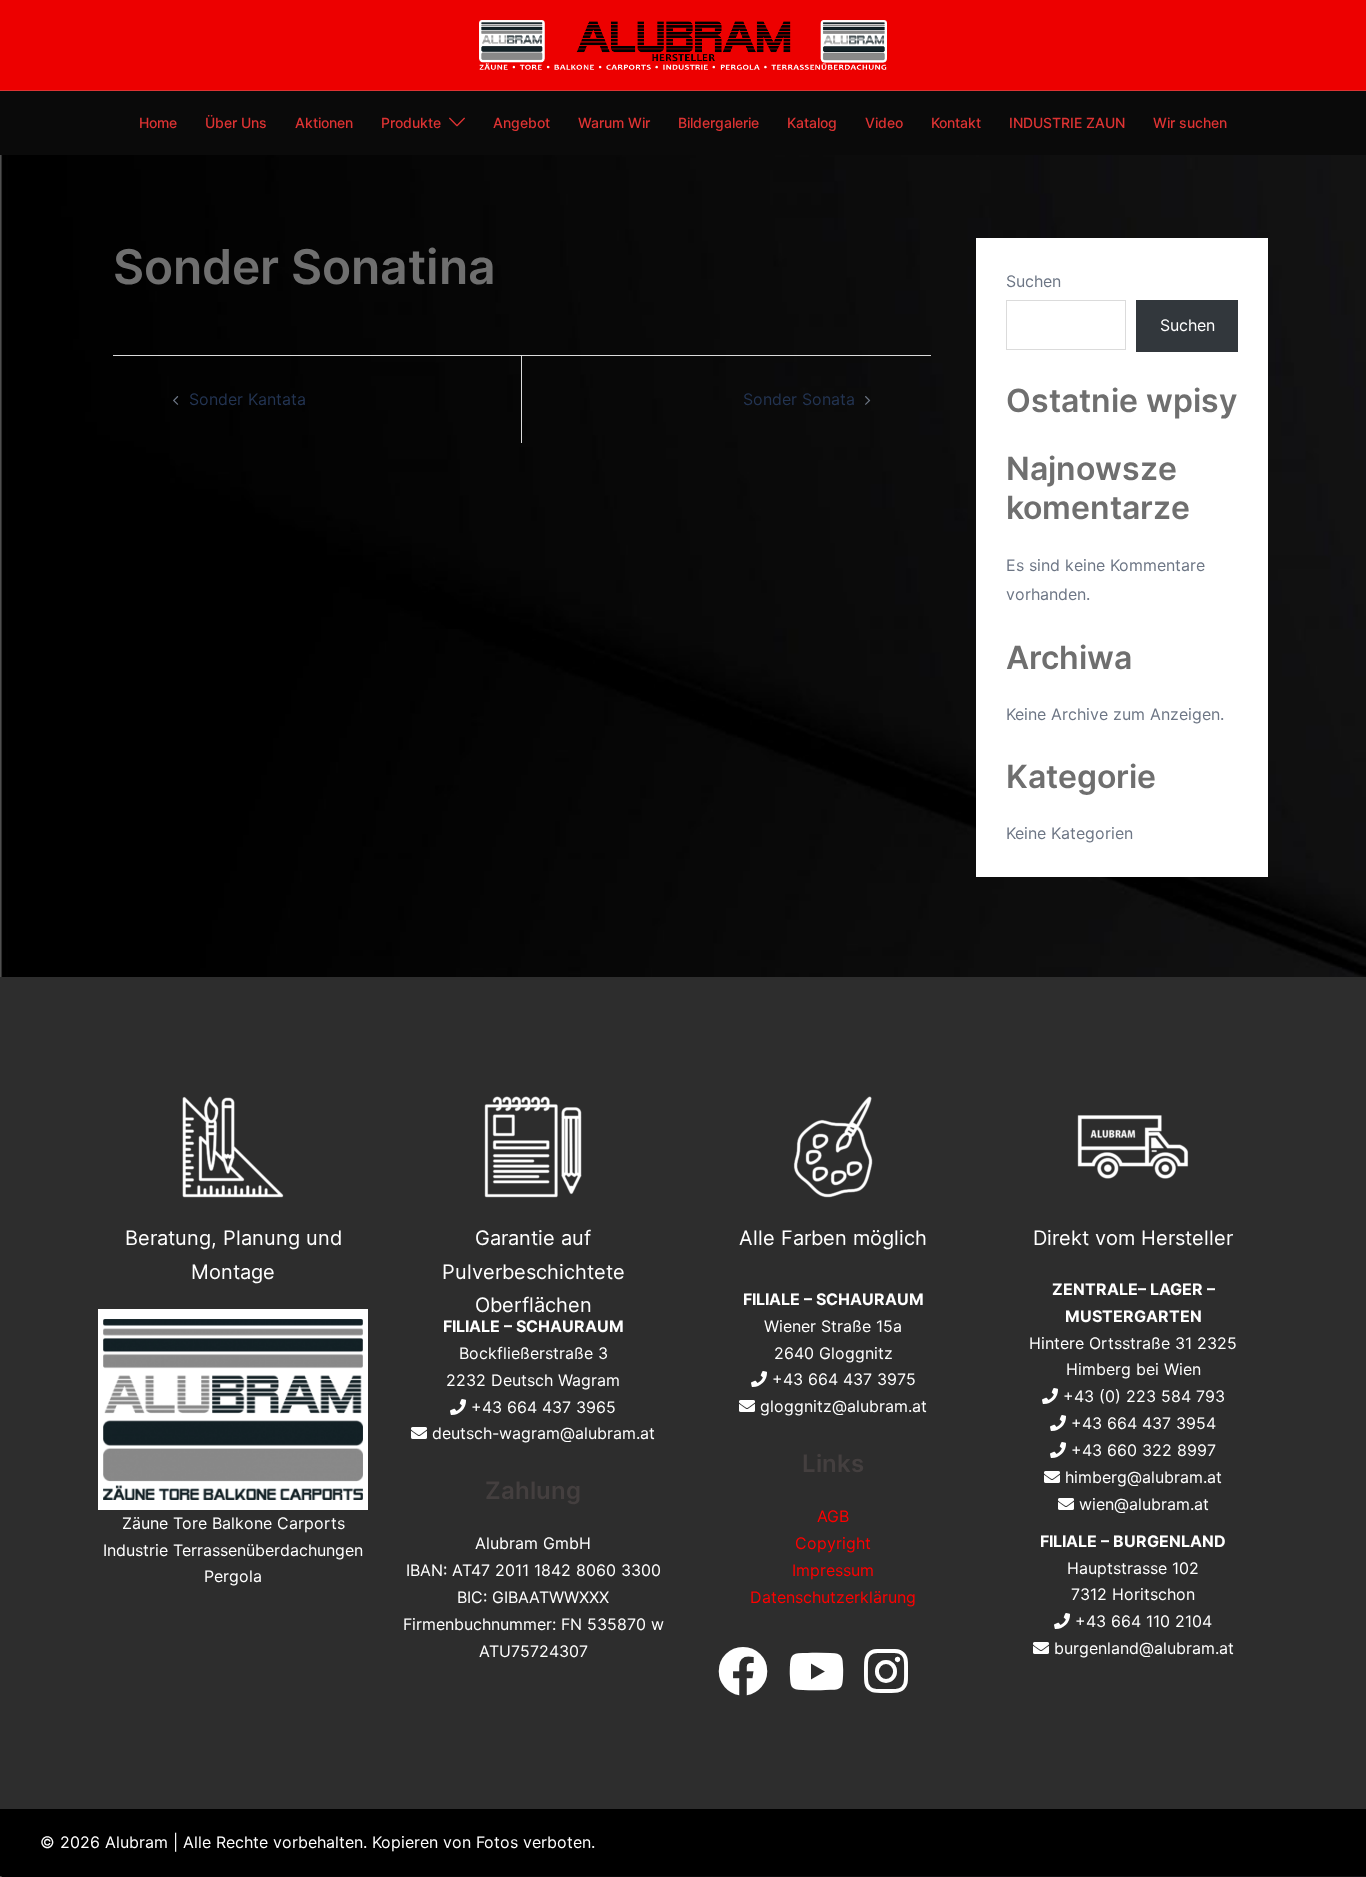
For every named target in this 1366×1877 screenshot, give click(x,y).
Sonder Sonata (799, 399)
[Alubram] (683, 44)
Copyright (833, 1543)
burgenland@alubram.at (1144, 1648)
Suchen (1033, 281)
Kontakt (956, 122)
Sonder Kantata (247, 399)
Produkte (411, 122)
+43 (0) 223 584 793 (1144, 1396)
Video (884, 122)
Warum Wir (614, 122)
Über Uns (236, 122)
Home (158, 122)
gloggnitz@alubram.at (843, 1406)
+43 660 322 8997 (1143, 1450)
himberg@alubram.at (1143, 1477)
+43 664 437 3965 (543, 1407)
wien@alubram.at (1144, 1504)
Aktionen (324, 122)
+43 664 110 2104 (1143, 1621)
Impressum (833, 1570)
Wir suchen (1190, 122)
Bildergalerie (718, 122)
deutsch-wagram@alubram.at (543, 1433)
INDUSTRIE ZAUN (1067, 122)
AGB (833, 1516)
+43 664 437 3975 (844, 1379)
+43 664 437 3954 (1143, 1423)
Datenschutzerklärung (833, 1597)
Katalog (812, 122)
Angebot (521, 122)
